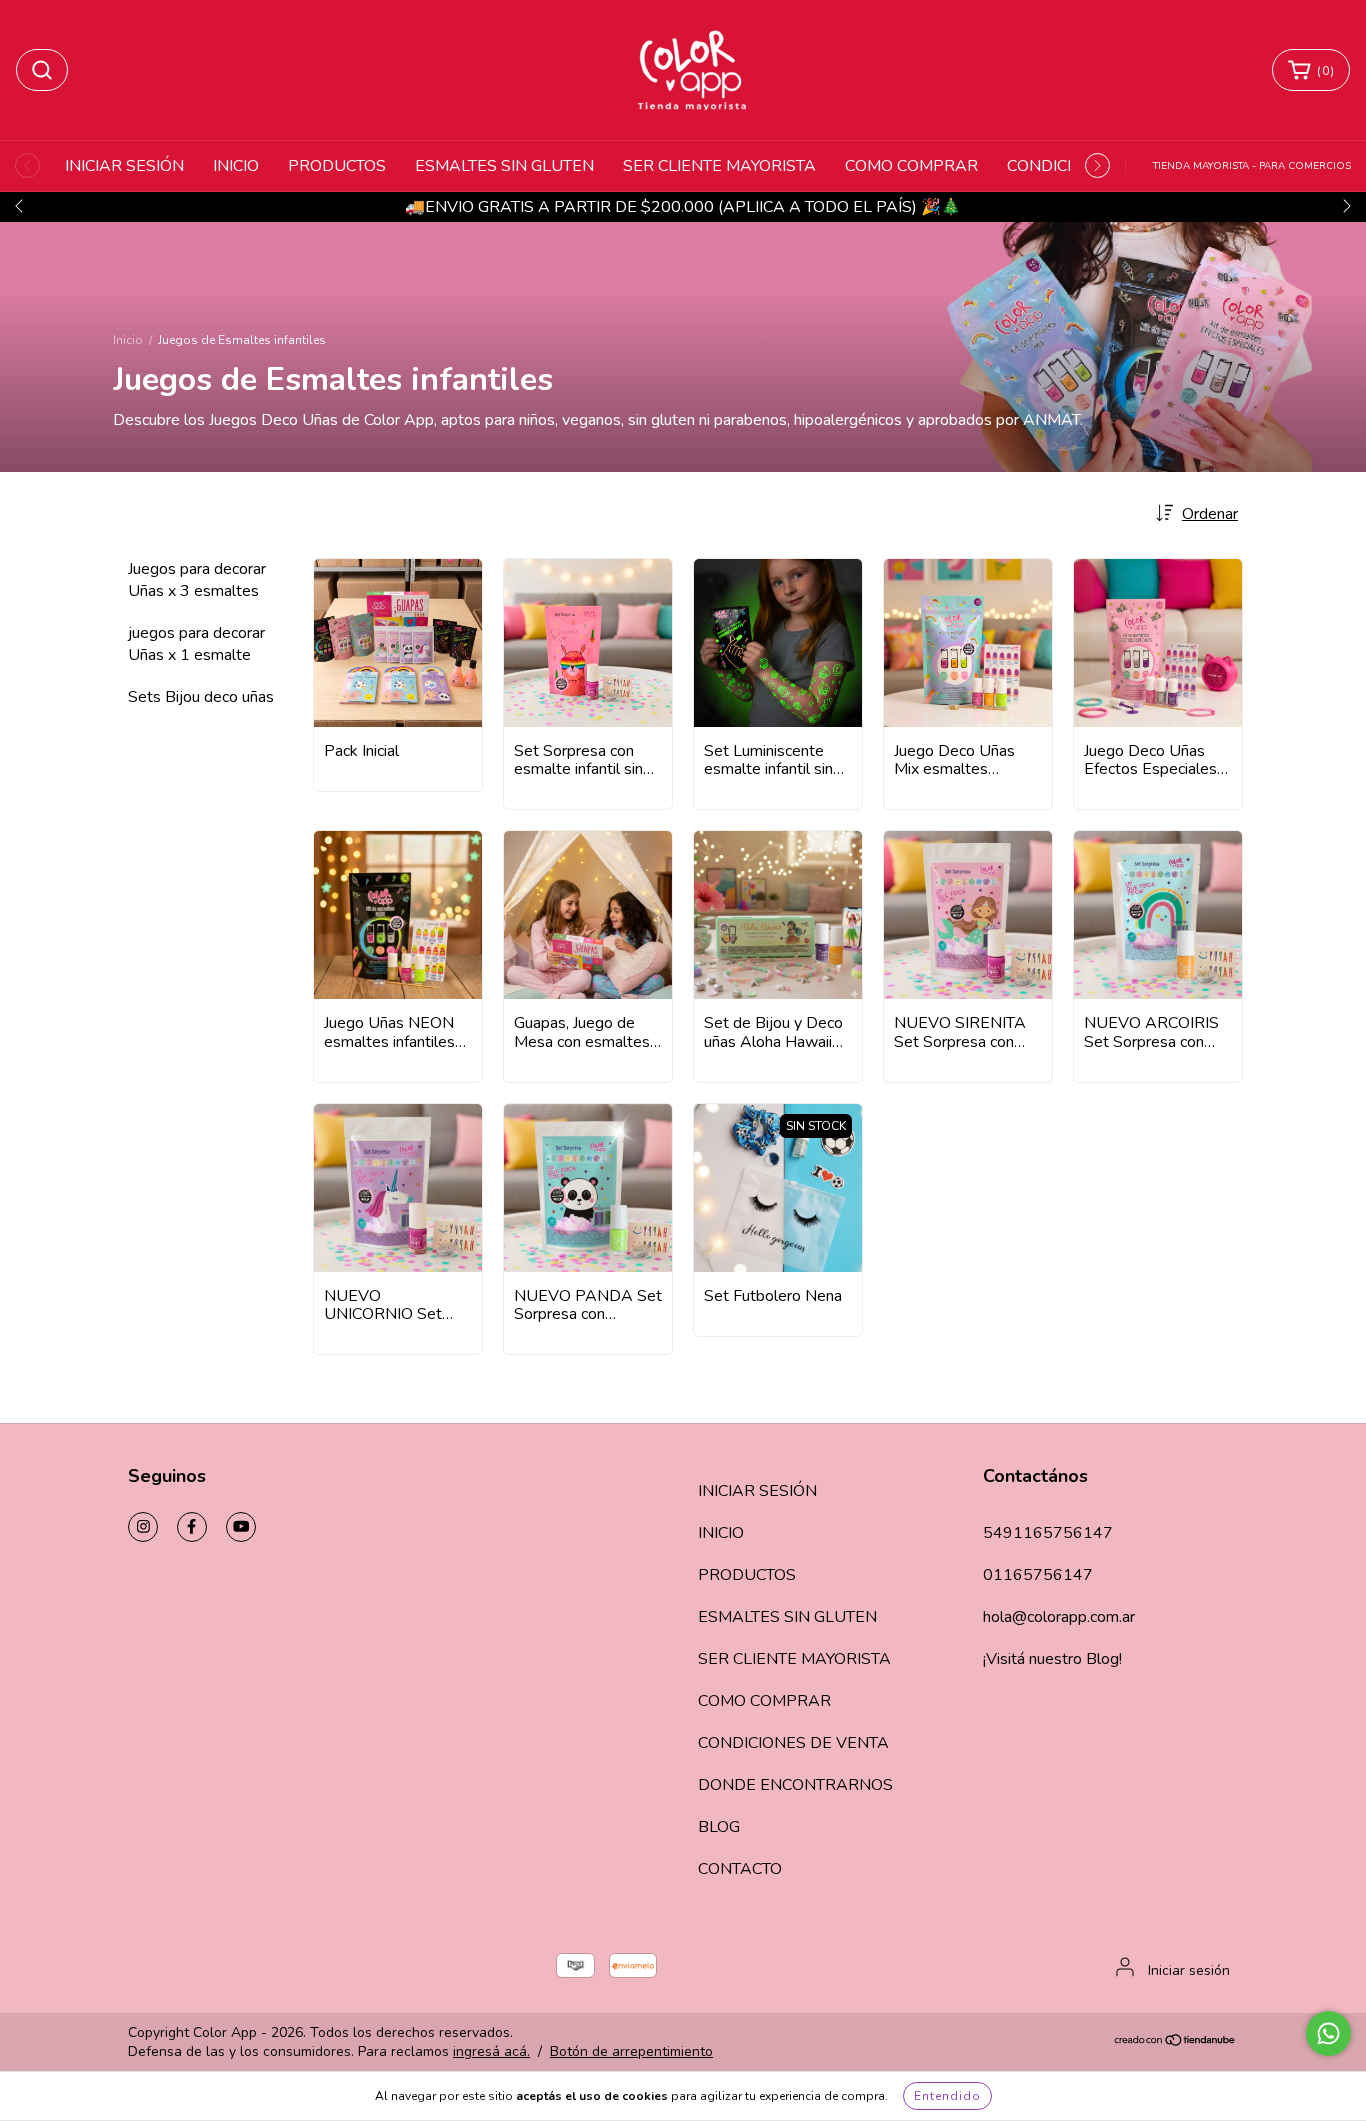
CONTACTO (740, 1869)
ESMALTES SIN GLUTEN (504, 166)
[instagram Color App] (143, 1527)
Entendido (947, 2096)
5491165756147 (1048, 1533)
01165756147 (1038, 1575)
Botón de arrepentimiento (631, 2051)
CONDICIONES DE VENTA (793, 1743)
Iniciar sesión (1189, 1970)
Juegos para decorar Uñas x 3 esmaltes (197, 580)
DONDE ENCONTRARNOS (795, 1785)
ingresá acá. (491, 2051)
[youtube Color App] (241, 1527)
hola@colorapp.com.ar (1059, 1617)
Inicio (128, 340)
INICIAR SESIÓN (124, 166)
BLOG (719, 1827)
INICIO (236, 166)
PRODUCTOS (337, 166)
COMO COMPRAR (911, 166)
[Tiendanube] (1175, 2042)
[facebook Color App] (192, 1527)
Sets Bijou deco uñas (201, 697)
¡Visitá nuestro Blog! (1052, 1659)
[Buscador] (42, 70)
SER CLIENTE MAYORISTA (719, 166)
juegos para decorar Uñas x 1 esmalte (196, 644)
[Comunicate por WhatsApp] (1328, 2033)
